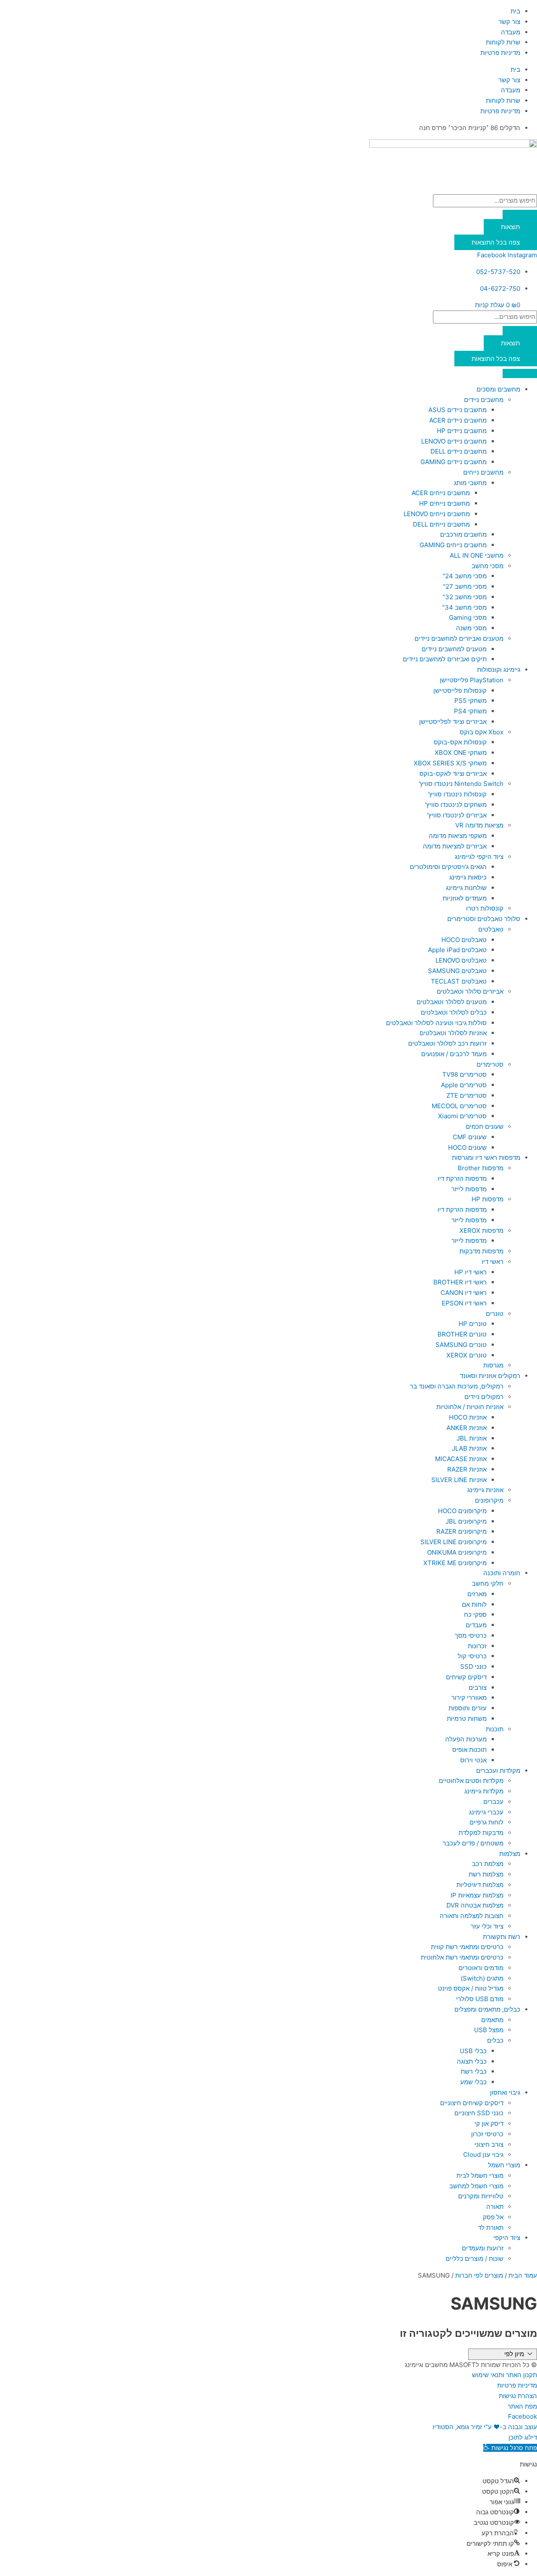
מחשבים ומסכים (498, 389)
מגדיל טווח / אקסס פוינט (471, 1988)
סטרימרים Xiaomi (462, 1116)
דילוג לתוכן (523, 2437)
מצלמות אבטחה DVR (475, 1905)
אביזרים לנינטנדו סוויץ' (457, 815)
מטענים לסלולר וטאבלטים (452, 1002)
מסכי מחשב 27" (465, 586)
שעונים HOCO (467, 1147)
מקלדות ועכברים (498, 1771)
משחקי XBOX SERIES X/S (450, 763)
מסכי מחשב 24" (465, 576)
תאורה (495, 2207)
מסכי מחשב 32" (465, 597)
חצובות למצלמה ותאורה (472, 1916)
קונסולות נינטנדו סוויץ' (457, 794)
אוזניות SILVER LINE (459, 1480)
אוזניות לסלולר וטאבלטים (453, 1033)
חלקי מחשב (488, 1583)
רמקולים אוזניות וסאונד (490, 1376)
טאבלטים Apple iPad (457, 950)
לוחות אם (474, 1604)
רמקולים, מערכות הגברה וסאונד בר (457, 1386)
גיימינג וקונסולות (499, 669)
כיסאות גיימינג (468, 877)
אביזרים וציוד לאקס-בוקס (453, 774)
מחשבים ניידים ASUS (457, 410)
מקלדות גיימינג (484, 1791)
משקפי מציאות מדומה (458, 836)
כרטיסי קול (472, 1656)
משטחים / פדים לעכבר (473, 1843)
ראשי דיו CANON (464, 1293)
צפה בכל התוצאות (496, 242)
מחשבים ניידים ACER (458, 420)
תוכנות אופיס (469, 1750)
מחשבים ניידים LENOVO (454, 441)
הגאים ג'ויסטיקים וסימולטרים (448, 867)
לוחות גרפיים (486, 1822)
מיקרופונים (489, 1500)
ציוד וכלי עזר (487, 1926)
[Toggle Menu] (520, 373)
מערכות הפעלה (466, 1739)
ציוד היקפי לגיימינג (479, 857)
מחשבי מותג (470, 483)
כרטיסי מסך (471, 1635)
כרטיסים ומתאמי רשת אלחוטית (462, 1957)
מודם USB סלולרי (480, 1999)
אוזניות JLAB (469, 1448)
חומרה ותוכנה (502, 1573)
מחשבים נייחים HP (444, 503)
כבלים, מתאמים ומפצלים (487, 2009)
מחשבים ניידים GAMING (454, 462)
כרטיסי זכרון (487, 2134)
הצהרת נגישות (518, 2396)
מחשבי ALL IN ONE (477, 555)
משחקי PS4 (470, 711)
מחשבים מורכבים (463, 534)
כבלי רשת (474, 2071)
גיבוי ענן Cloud (483, 2154)
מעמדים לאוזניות (465, 898)
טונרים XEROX (467, 1355)
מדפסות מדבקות (481, 1251)
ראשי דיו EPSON (464, 1303)
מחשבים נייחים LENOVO (437, 514)
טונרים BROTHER (462, 1334)
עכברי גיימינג (486, 1812)
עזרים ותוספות (468, 1708)
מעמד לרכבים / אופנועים (454, 1054)
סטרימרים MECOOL (459, 1106)
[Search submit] (520, 214)
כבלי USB (473, 2051)
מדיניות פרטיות (500, 53)
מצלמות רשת (486, 1874)
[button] (510, 2448)
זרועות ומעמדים (483, 2248)
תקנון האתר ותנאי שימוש (504, 2375)
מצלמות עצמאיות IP (477, 1895)
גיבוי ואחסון (505, 2092)
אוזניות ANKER (467, 1428)
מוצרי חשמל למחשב (476, 2186)
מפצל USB (489, 2030)
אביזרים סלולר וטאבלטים (470, 991)
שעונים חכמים (485, 1126)
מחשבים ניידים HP (462, 431)
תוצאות (510, 227)
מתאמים (492, 2020)
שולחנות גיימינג (466, 888)
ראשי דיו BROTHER (460, 1282)
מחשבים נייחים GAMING (453, 545)
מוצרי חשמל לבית (480, 2175)
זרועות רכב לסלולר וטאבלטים (447, 1043)
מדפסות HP (487, 1199)
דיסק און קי (489, 2123)
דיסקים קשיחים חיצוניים (472, 2103)
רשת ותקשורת (502, 1937)
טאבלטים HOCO (464, 940)
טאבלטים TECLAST (459, 981)
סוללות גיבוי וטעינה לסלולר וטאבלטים (436, 1023)
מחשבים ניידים (484, 400)
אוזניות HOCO (468, 1417)
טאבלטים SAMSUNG (457, 971)
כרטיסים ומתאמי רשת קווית (467, 1947)
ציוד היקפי (507, 2238)
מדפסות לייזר (469, 1189)
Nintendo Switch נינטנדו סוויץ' (461, 784)
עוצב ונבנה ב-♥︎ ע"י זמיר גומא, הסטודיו (485, 2427)
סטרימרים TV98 (464, 1074)
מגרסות (493, 1365)
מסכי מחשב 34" (464, 607)
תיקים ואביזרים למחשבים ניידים (445, 659)
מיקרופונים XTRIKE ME (455, 1563)
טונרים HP (473, 1324)
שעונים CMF (470, 1137)
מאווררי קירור (469, 1698)
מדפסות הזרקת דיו (462, 1178)
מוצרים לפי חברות (479, 2275)
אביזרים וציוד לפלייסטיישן (453, 722)
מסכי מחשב (487, 566)
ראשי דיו (493, 1262)
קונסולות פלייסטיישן (460, 690)
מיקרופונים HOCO (462, 1511)
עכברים (493, 1802)
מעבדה (511, 32)
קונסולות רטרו (485, 908)
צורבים (478, 1687)
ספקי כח (475, 1614)
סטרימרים (490, 1064)
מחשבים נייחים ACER (441, 493)
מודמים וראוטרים (481, 1968)
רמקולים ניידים (484, 1397)
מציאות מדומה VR (479, 825)
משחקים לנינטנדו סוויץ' (456, 805)
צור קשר (509, 22)
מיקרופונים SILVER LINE (454, 1542)
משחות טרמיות (467, 1719)
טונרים (495, 1314)
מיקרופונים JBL (466, 1521)
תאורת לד (491, 2228)
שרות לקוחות (503, 42)
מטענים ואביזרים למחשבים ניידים (459, 638)
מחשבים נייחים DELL (441, 524)
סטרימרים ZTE (467, 1095)
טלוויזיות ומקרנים (481, 2196)
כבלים (495, 2040)
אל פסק (493, 2217)
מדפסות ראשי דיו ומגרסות (486, 1158)
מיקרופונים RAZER (461, 1531)
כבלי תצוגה (472, 2061)
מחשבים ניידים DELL (459, 451)
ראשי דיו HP (471, 1272)
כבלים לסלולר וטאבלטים (454, 1012)
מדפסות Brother (481, 1168)
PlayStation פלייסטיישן (472, 680)
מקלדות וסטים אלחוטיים (471, 1781)
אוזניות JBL (472, 1438)
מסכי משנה (471, 628)
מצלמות (510, 1854)
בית (515, 11)
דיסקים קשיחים (466, 1677)
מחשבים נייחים (483, 472)
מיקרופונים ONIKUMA (457, 1552)
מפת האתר (522, 2406)
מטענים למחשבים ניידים (454, 649)
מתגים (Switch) (482, 1978)
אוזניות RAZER (467, 1469)
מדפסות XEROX (481, 1231)
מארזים (477, 1594)
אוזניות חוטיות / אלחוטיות (470, 1407)
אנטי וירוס (473, 1760)
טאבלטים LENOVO (461, 960)
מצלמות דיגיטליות (480, 1885)
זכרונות (477, 1646)
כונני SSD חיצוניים (479, 2113)
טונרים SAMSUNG (461, 1345)
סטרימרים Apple (464, 1085)
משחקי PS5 (471, 701)
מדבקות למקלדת (481, 1833)
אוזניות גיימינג (485, 1490)
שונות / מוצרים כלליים (474, 2259)
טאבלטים (491, 929)
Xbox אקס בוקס (482, 732)
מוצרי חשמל (504, 2165)
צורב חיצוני (489, 2144)
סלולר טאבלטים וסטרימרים (484, 919)
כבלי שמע (473, 2082)
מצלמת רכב (488, 1864)
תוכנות (495, 1729)
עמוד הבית (523, 2275)
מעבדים (476, 1625)
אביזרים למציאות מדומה (455, 846)
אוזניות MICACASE (461, 1459)
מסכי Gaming (468, 617)
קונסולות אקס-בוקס (460, 742)
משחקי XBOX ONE (461, 753)
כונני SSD (473, 1666)
